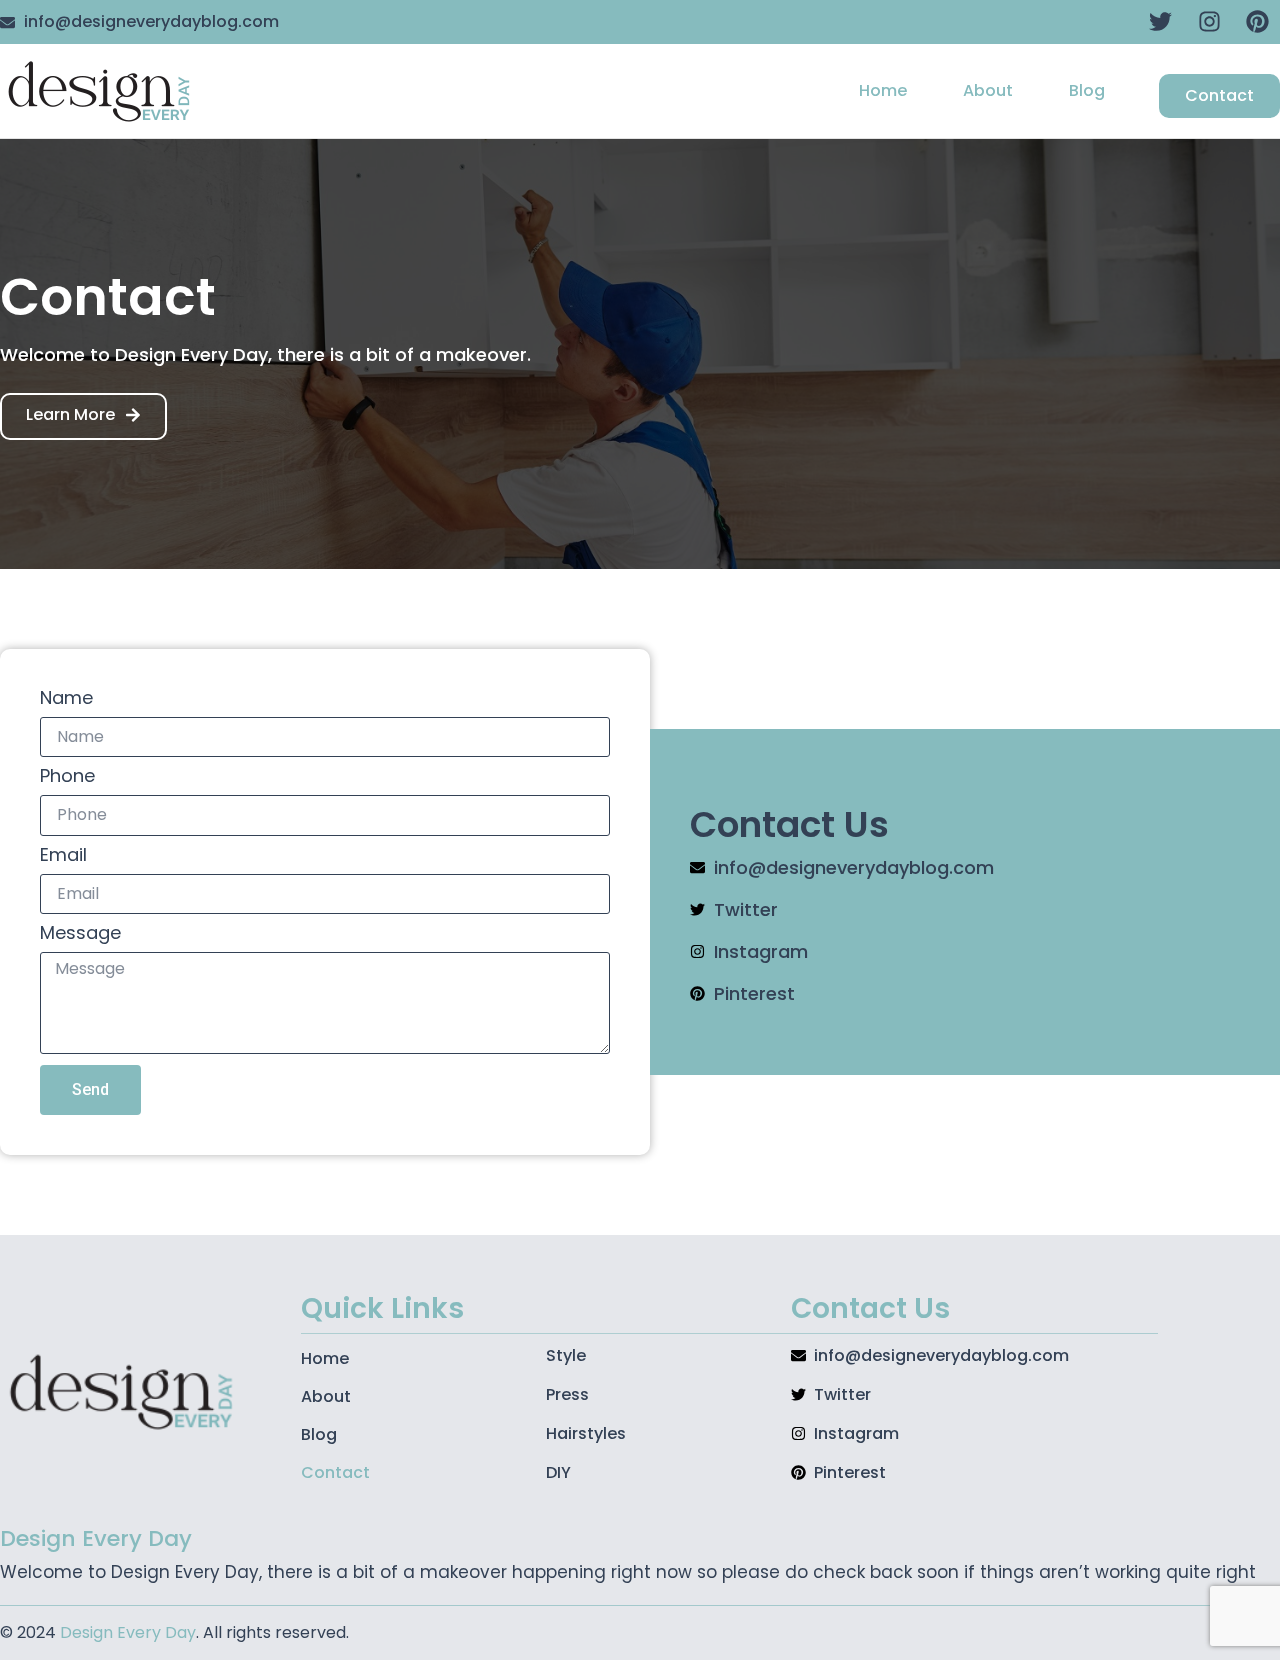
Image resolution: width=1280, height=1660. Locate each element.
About (988, 90)
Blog (1087, 90)
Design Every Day (128, 1632)
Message (80, 934)
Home (883, 90)
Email (63, 856)
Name (66, 699)
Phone (67, 777)
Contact (335, 1472)
